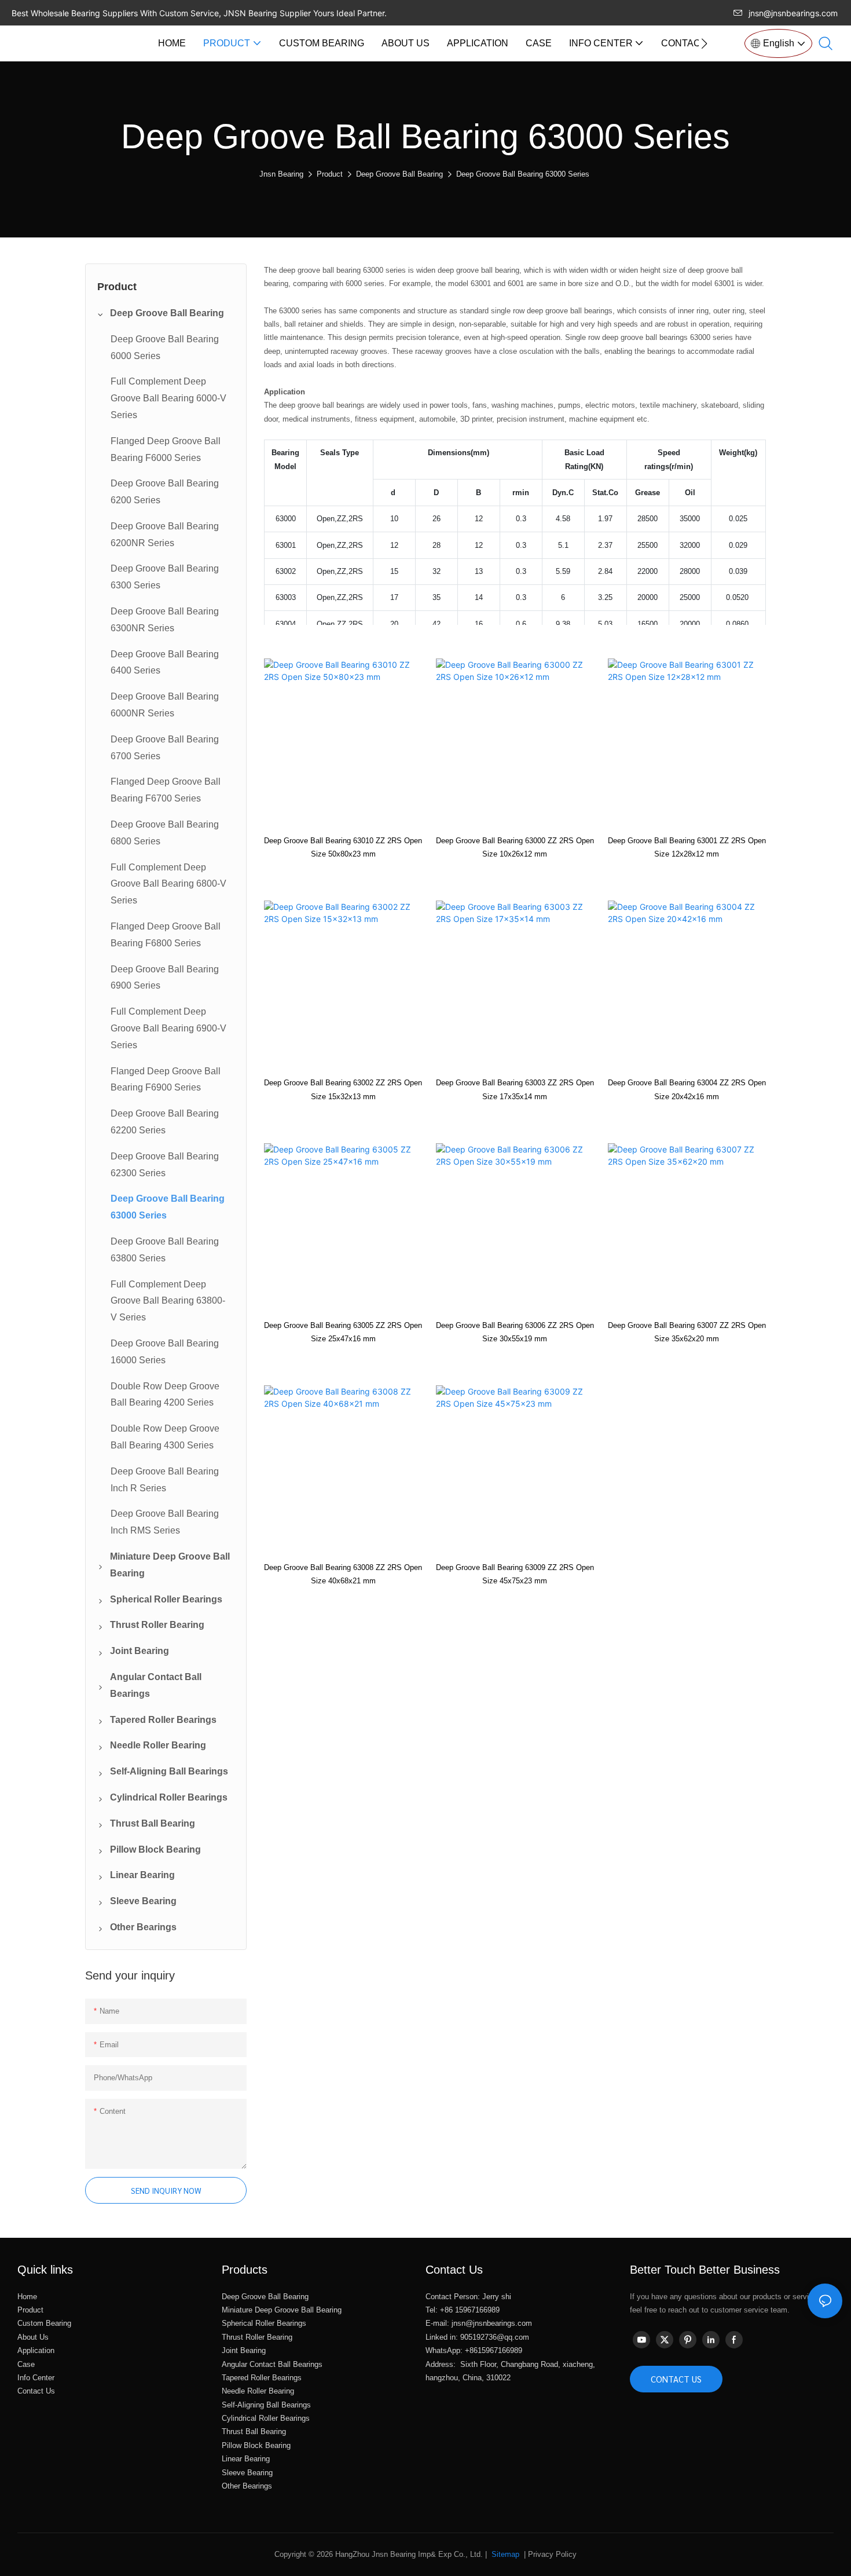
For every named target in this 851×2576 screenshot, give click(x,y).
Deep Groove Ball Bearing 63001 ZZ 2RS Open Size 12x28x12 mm (687, 847)
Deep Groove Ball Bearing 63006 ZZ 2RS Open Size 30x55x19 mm (515, 1332)
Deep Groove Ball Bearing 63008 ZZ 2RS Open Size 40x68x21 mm (343, 1574)
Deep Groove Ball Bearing (399, 174)
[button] (704, 43)
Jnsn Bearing (281, 174)
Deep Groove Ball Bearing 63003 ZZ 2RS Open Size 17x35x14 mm (515, 1089)
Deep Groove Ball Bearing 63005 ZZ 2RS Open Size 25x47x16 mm (343, 1332)
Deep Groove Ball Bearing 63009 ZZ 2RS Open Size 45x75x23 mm (515, 1574)
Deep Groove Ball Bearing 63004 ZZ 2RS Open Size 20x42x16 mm (687, 1089)
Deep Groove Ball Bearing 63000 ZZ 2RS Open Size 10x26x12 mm (515, 847)
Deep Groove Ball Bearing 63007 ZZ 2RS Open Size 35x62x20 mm (687, 1332)
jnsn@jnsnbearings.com (793, 13)
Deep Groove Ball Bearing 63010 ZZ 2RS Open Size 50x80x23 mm (343, 847)
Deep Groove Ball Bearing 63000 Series (523, 174)
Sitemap (504, 2554)
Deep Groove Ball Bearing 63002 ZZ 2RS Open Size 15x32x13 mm (343, 1089)
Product (330, 174)
